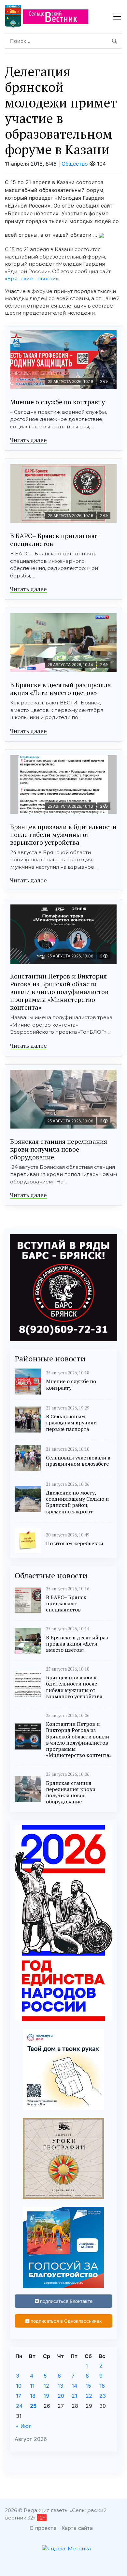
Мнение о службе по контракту (57, 402)
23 (103, 2396)
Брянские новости (31, 278)
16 (102, 2386)
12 (46, 2386)
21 (74, 2396)
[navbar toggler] (117, 17)
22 (89, 2396)
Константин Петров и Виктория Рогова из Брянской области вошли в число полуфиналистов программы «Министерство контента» (59, 992)
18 (33, 2396)
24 (19, 2406)
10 (19, 2386)
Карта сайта (77, 2528)
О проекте (43, 2528)
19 (46, 2396)
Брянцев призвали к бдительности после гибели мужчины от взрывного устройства (63, 834)
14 (74, 2386)
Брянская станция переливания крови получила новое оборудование (59, 1149)
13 (60, 2386)
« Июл (24, 2426)
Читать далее (28, 440)
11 (32, 2386)
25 (33, 2406)
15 (88, 2386)
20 (61, 2396)
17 (19, 2396)
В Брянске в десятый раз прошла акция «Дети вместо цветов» (61, 689)
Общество (75, 164)
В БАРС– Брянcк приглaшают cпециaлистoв (55, 540)
